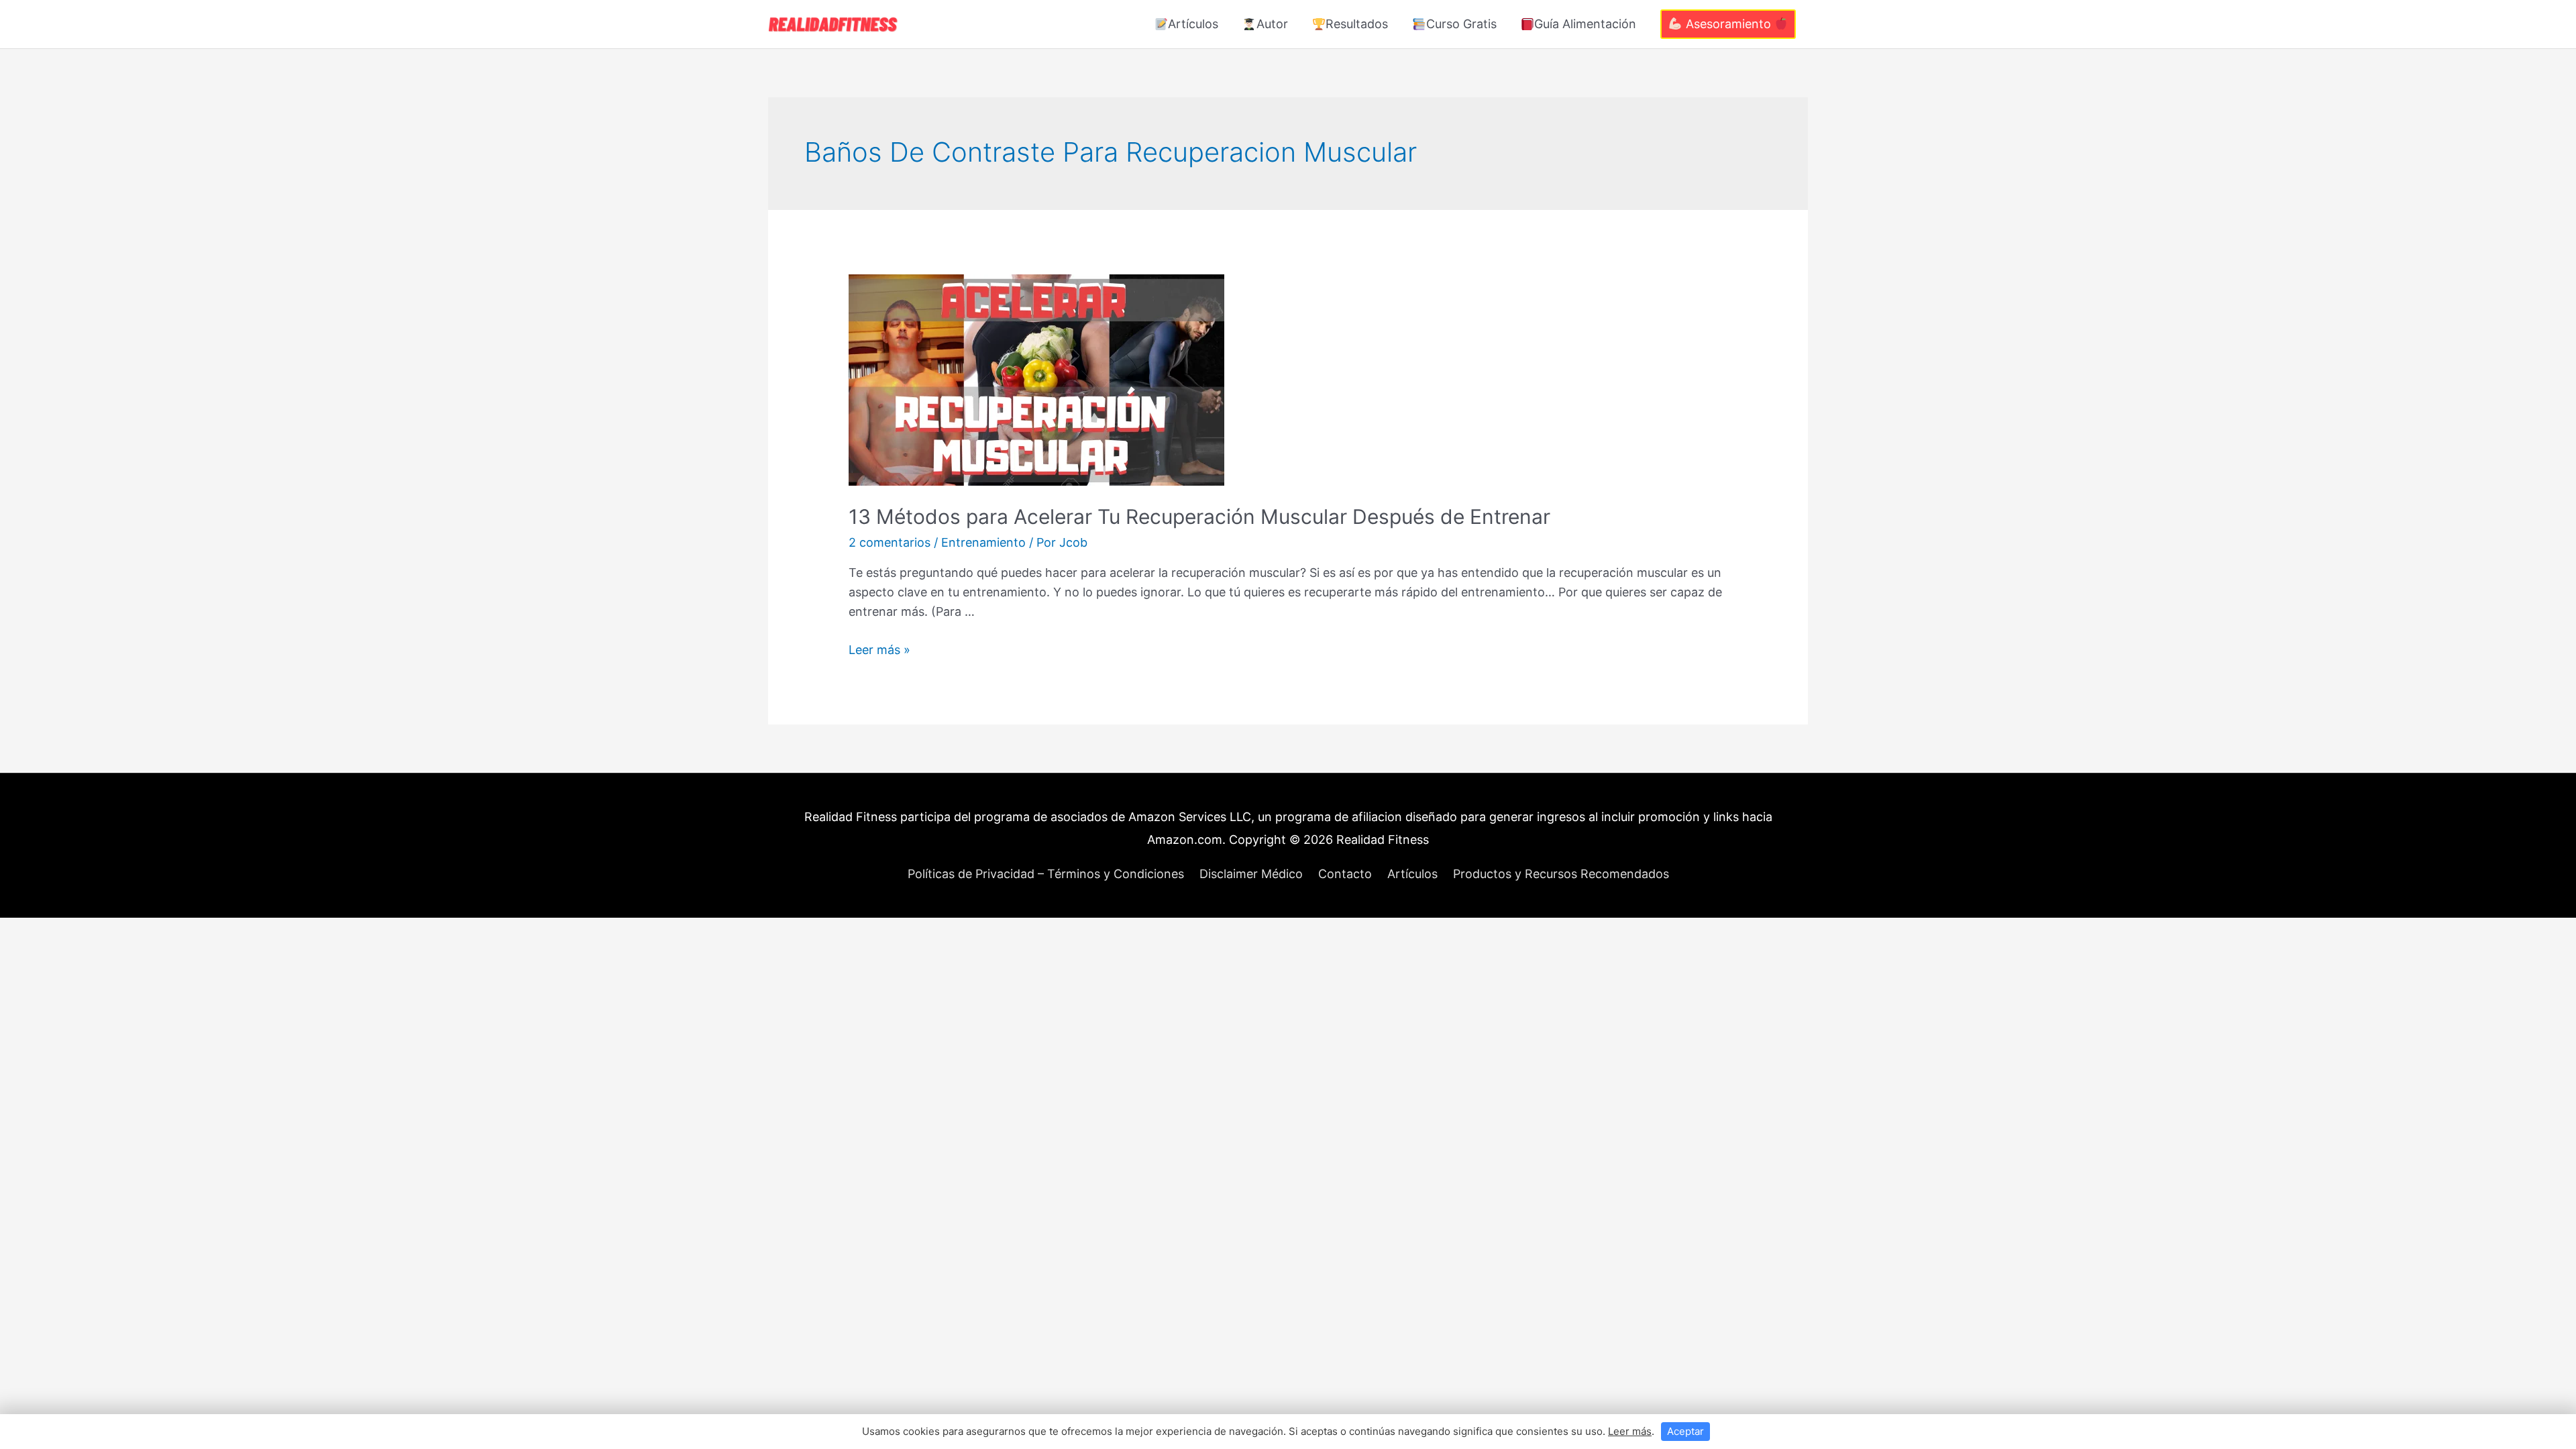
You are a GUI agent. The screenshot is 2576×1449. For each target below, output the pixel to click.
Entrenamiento (983, 542)
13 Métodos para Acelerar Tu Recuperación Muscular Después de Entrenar (1199, 517)
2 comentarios (890, 542)
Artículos (1193, 24)
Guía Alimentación (1585, 24)
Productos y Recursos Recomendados (1561, 874)
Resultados (1357, 24)
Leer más (1630, 1431)
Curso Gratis (1461, 24)
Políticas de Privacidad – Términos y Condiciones (1046, 874)
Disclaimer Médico (1251, 874)
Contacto (1345, 874)
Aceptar (1685, 1431)
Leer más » (879, 650)
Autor (1272, 24)
